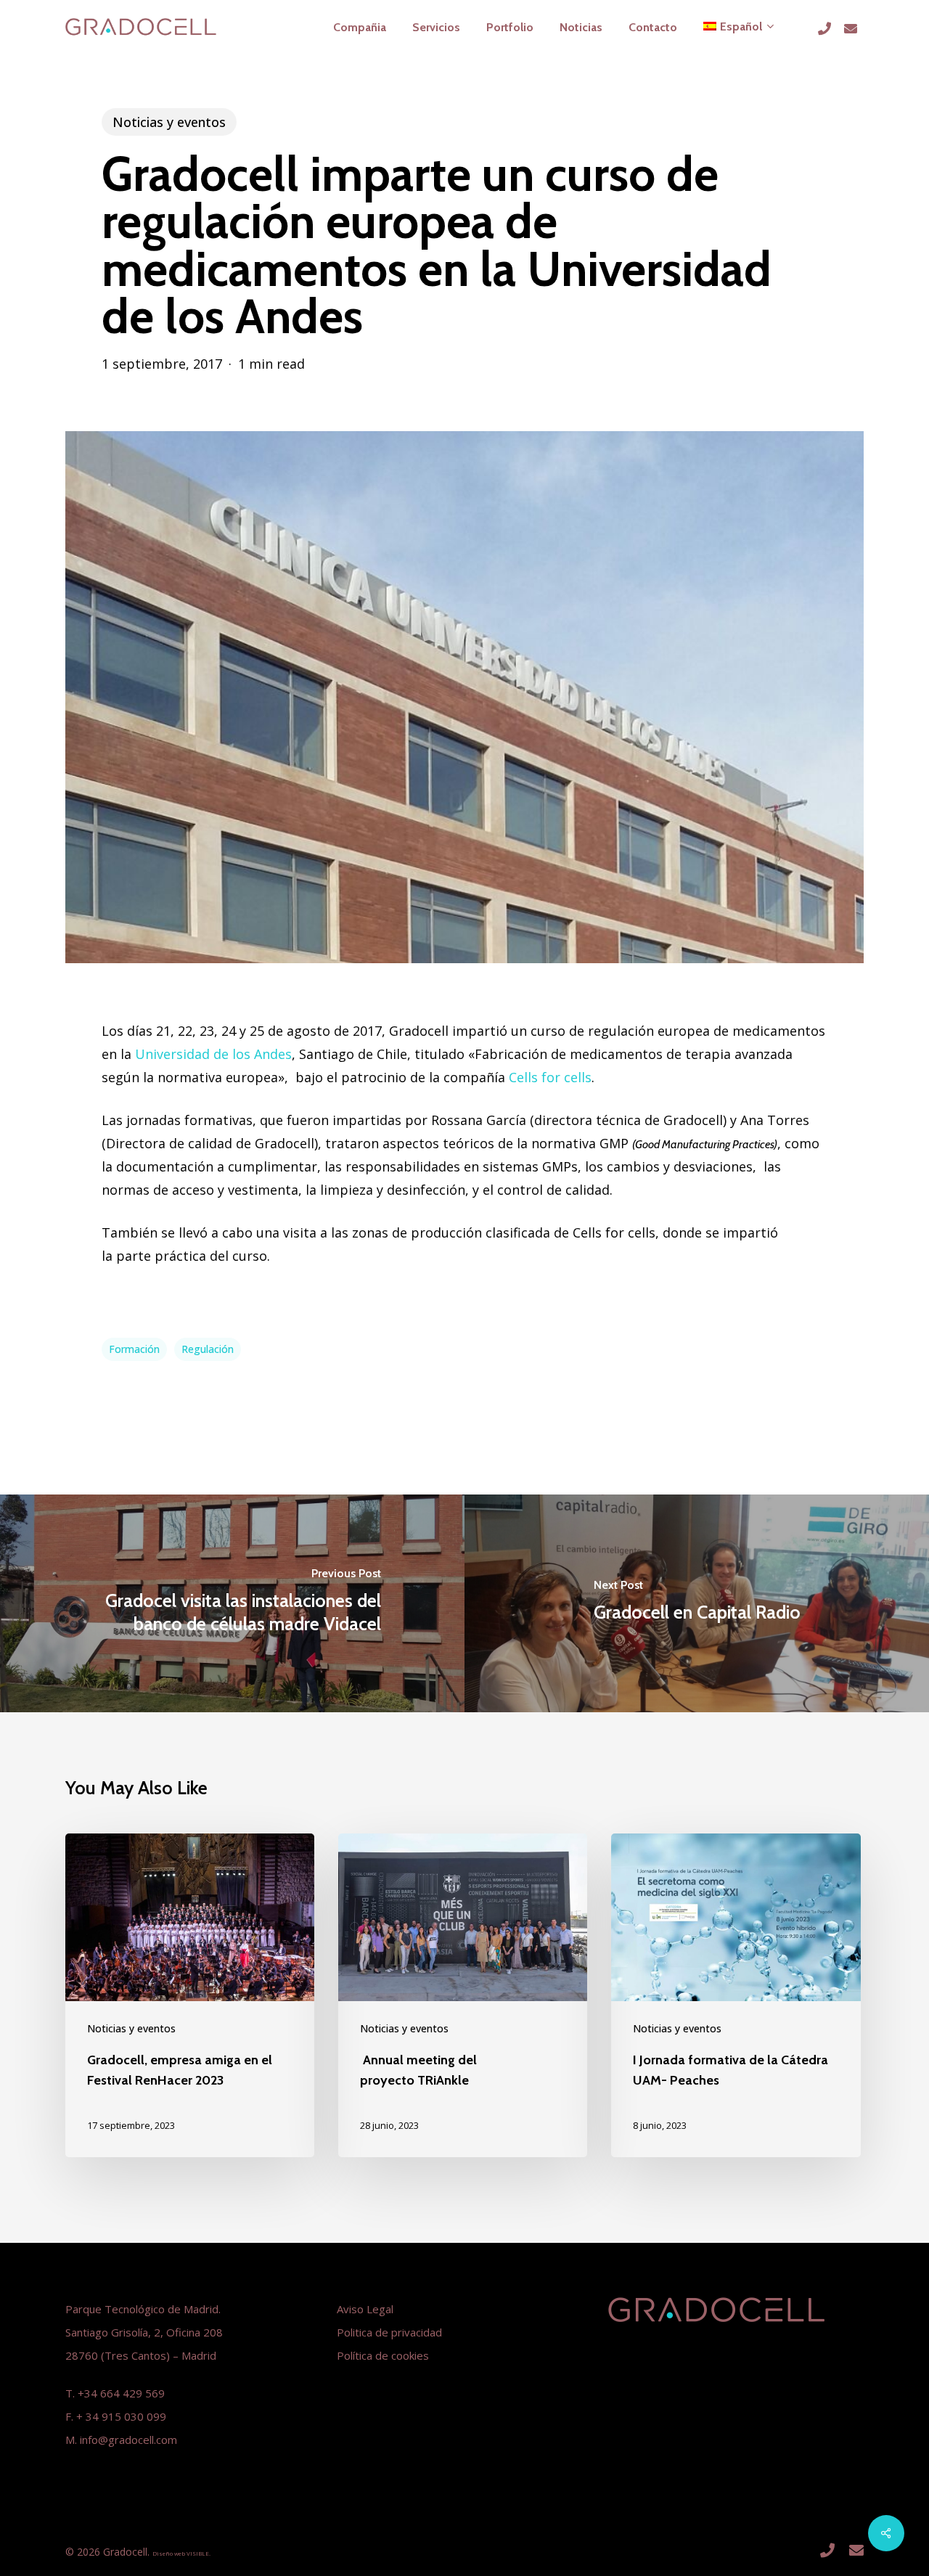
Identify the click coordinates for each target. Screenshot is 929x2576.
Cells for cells (550, 1077)
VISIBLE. (199, 2553)
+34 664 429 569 (121, 2393)
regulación (208, 1349)
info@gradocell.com (128, 2440)
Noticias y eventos (169, 122)
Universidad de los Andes (213, 1054)
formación (134, 1349)
